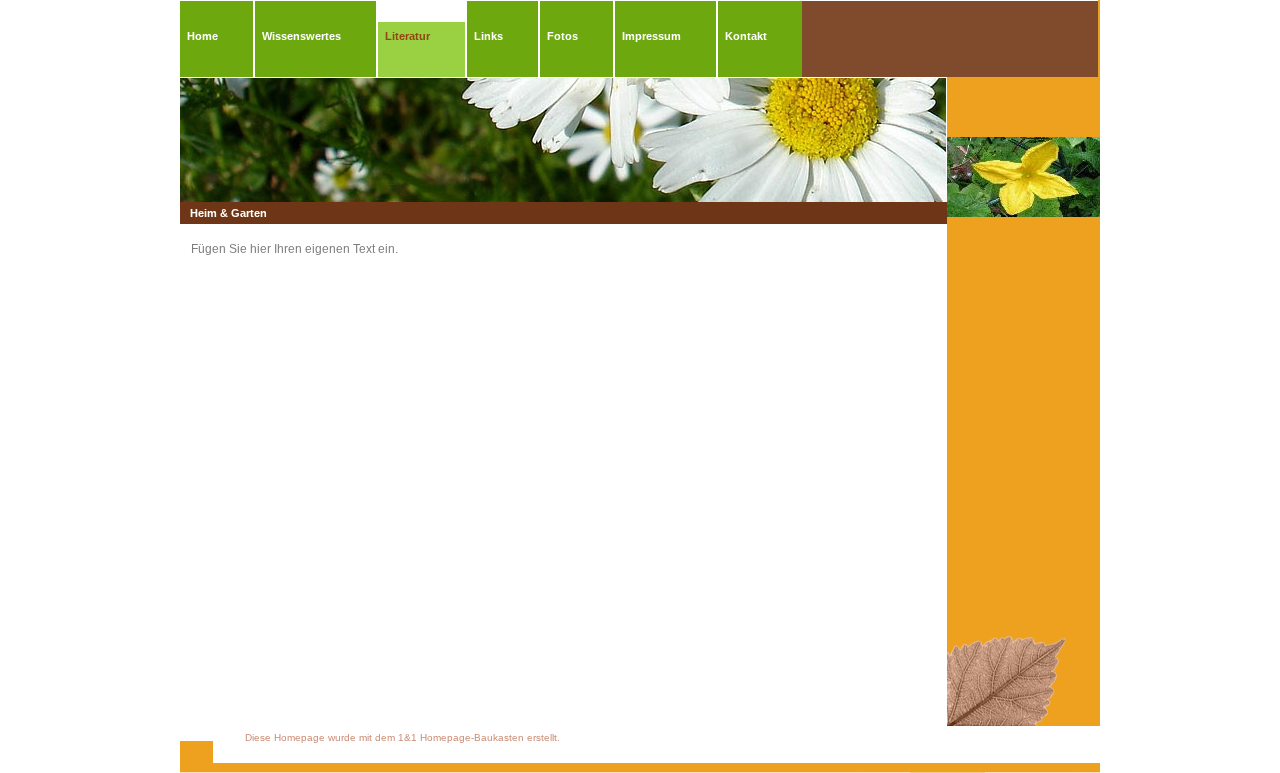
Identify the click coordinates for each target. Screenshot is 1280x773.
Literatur (407, 36)
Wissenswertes (301, 36)
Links (488, 36)
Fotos (562, 36)
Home (202, 36)
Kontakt (746, 36)
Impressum (651, 36)
